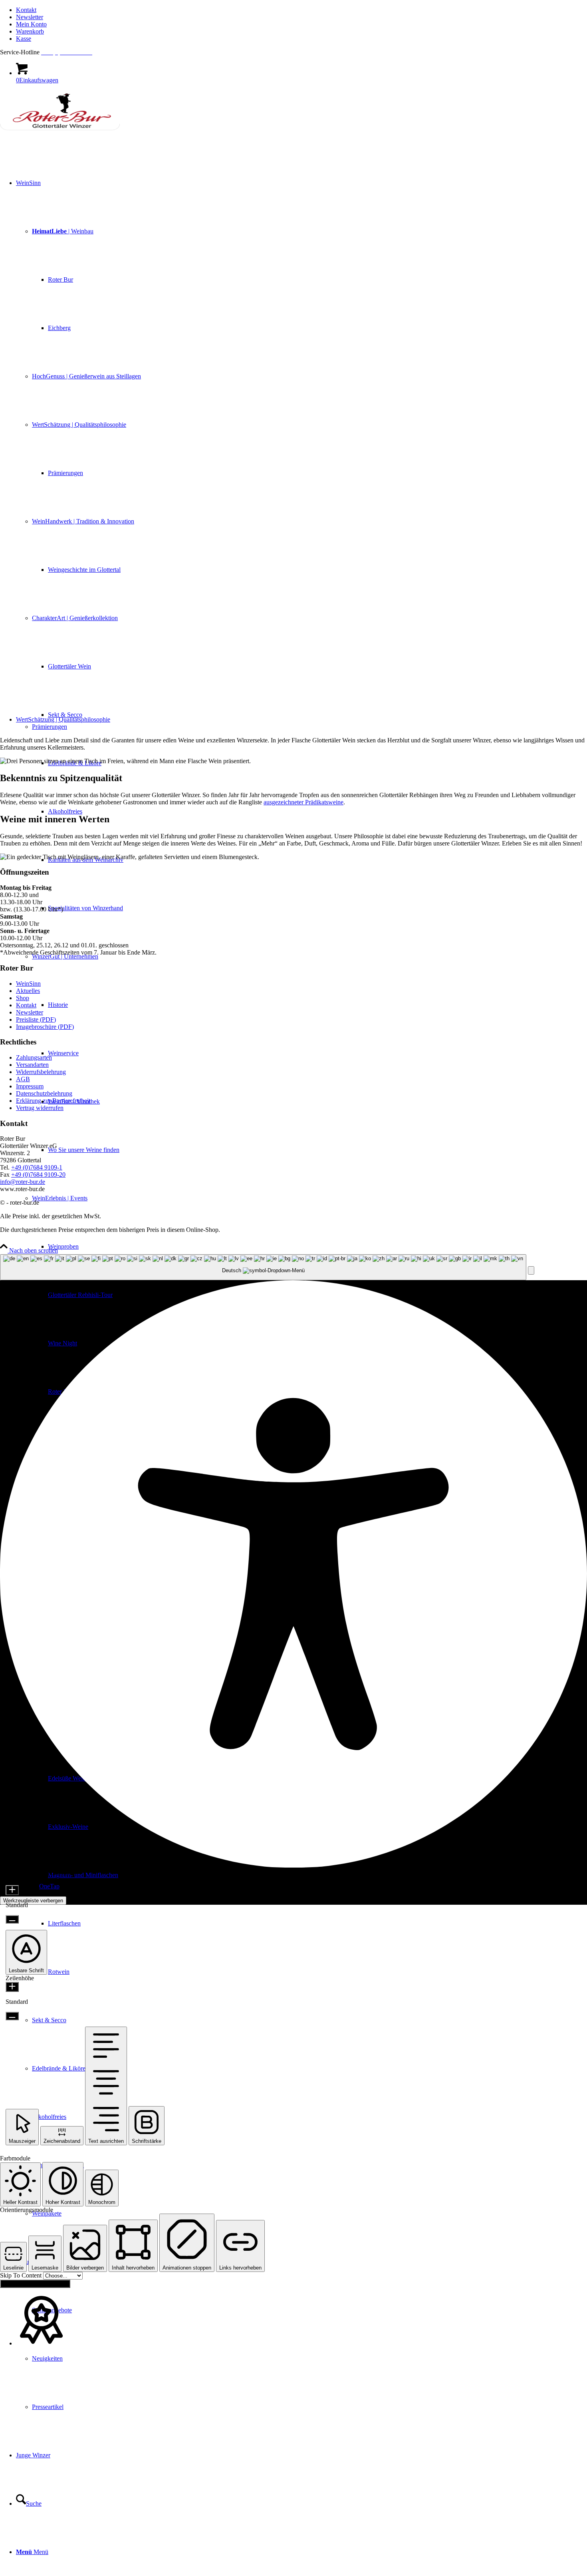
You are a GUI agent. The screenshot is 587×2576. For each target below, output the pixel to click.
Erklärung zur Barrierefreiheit (53, 1101)
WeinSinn (28, 984)
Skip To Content (22, 2275)
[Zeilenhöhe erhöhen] (12, 1987)
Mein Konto (31, 24)
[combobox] (263, 1267)
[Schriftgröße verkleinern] (12, 1919)
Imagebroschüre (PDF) (45, 1027)
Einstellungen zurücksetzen (35, 2284)
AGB (23, 1079)
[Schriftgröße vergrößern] (12, 1890)
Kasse (24, 39)
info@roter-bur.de (23, 1182)
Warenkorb (30, 31)
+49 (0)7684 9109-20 (38, 1175)
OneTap (49, 1886)
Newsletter (30, 17)
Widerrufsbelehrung (41, 1072)
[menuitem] (301, 10)
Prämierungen (50, 727)
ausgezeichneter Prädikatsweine (303, 802)
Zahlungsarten (34, 1057)
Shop (23, 998)
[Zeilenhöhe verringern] (12, 2016)
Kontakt (26, 10)
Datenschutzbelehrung (44, 1093)
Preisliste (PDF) (36, 1019)
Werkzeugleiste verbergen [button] (33, 1901)
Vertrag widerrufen (40, 1108)
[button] (531, 1270)
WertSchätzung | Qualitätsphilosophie (63, 719)
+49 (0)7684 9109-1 (37, 1167)
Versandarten (32, 1065)
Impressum (30, 1086)
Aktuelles (28, 991)
